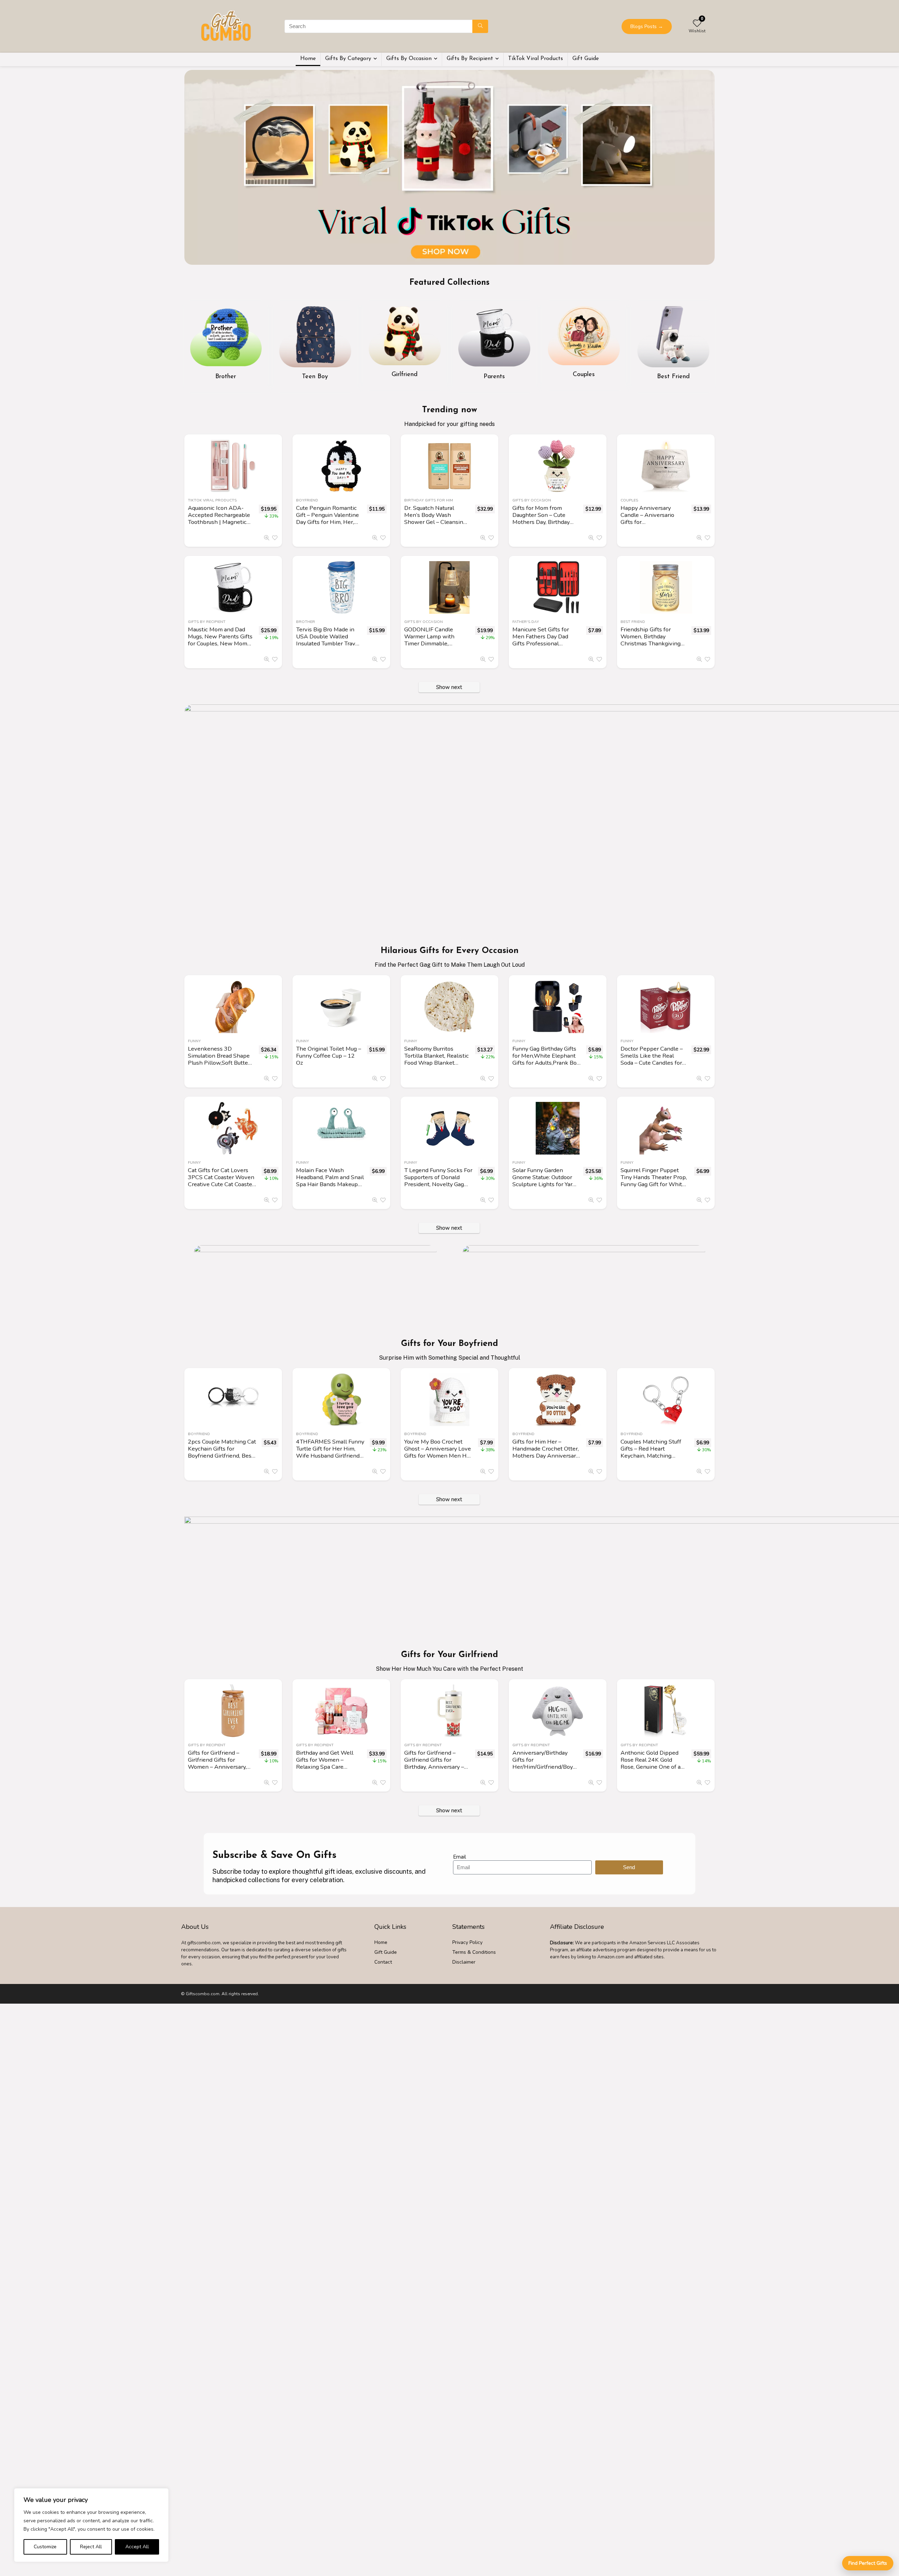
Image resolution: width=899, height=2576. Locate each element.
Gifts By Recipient (470, 59)
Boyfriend (307, 500)
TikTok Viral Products (536, 59)
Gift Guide (586, 59)
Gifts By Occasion (409, 59)
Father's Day (526, 622)
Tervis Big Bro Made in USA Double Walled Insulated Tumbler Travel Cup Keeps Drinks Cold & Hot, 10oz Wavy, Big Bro (329, 643)
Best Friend (633, 622)
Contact (383, 1962)
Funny (194, 1041)
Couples (629, 500)
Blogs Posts (647, 27)
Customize (45, 2547)
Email (460, 1857)
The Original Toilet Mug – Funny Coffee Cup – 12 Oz (329, 1056)
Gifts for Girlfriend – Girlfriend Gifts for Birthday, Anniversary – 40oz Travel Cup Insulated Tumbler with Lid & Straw (434, 1770)
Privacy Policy (467, 1942)
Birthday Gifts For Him (429, 500)
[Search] (480, 26)
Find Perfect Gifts (868, 2563)
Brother (306, 622)
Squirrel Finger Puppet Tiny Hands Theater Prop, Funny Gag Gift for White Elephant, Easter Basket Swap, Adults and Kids (654, 1184)
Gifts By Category (348, 59)
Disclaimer (464, 1962)
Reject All (91, 2547)
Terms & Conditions (474, 1952)
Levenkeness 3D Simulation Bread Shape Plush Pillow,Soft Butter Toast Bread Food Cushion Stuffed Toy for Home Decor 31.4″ (219, 1066)
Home (308, 59)
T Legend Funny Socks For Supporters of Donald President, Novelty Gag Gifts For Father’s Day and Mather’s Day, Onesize (438, 1184)
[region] (91, 2525)
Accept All (137, 2547)
